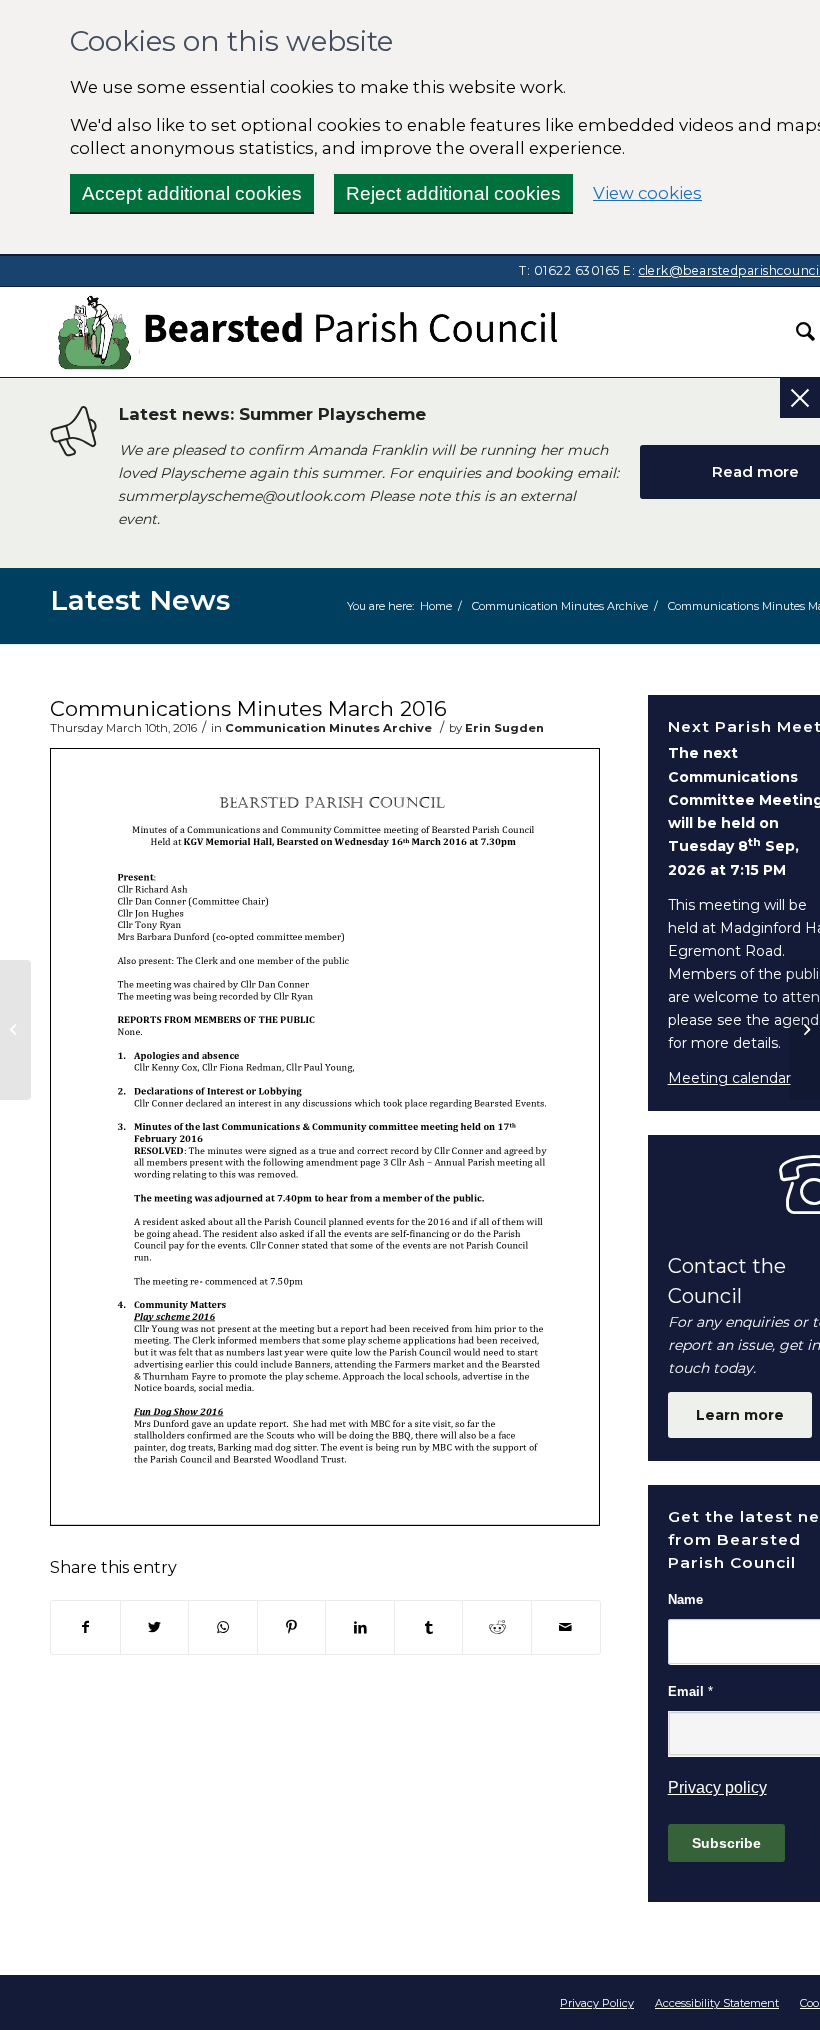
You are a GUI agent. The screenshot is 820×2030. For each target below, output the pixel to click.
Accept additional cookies (192, 193)
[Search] (795, 332)
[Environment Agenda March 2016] (15, 1030)
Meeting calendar (729, 1078)
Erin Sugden (504, 728)
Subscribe (726, 1843)
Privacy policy (717, 1787)
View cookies (647, 192)
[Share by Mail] (566, 1627)
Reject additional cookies (453, 193)
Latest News (140, 600)
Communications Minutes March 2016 (248, 708)
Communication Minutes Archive (328, 728)
